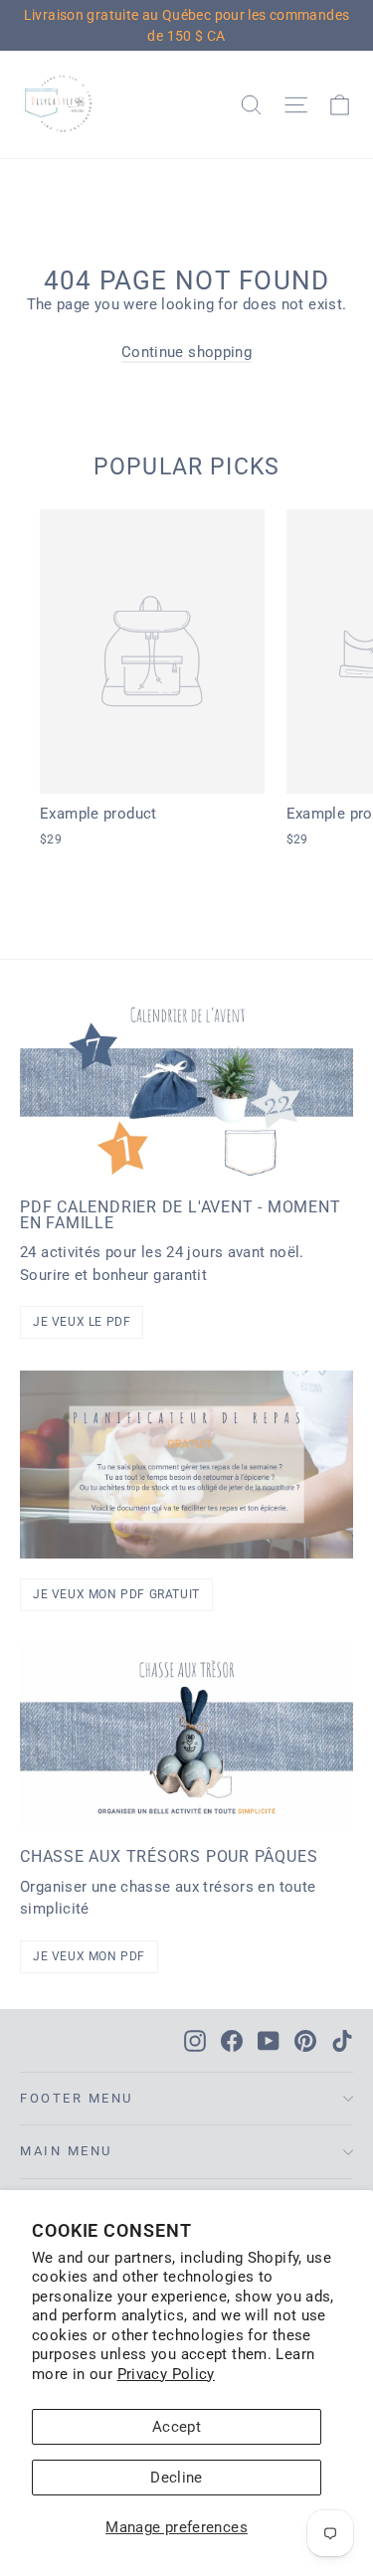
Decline (177, 2478)
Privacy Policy (166, 2374)
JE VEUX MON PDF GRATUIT (116, 1594)
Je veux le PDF (82, 1322)
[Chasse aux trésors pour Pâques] (186, 1737)
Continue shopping (186, 352)
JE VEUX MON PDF (89, 1956)
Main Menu (66, 2151)
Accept (177, 2427)
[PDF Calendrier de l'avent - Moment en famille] (186, 1087)
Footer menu (77, 2098)
